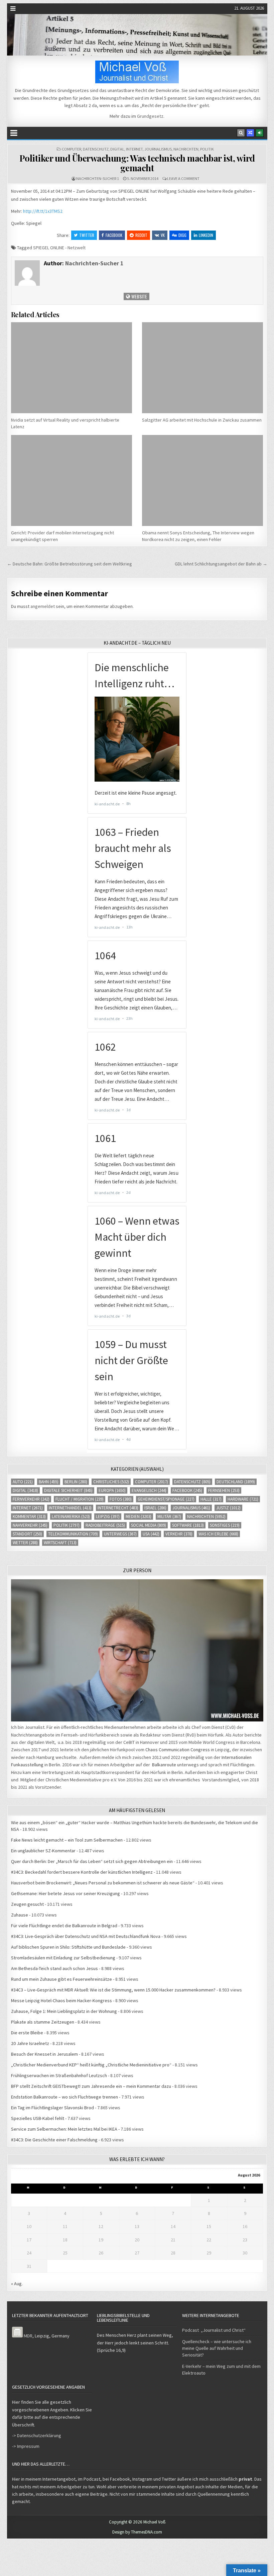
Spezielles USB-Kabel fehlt (38, 2118)
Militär (169, 1517)
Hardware (243, 1499)
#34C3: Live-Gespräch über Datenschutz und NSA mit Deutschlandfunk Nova (86, 1936)
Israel (155, 1508)
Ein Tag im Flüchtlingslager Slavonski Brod (52, 2108)
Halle (211, 1499)
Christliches (111, 1482)
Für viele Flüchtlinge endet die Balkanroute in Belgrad (64, 1926)
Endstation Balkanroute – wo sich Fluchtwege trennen (64, 2097)
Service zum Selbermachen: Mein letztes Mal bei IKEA (64, 2129)
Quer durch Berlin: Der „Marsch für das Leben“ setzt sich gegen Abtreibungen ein (92, 1861)
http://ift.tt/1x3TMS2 (43, 211)
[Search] (241, 133)
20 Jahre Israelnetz (30, 2043)
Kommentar (29, 1517)
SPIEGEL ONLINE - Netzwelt (59, 248)
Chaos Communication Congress (178, 1750)
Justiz (228, 1508)
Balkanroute (164, 1765)
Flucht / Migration (80, 1499)
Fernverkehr (31, 1499)
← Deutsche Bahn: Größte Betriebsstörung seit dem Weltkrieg (70, 564)
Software (188, 1525)
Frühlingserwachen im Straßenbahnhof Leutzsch (59, 2075)
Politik (207, 149)
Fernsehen (224, 1490)
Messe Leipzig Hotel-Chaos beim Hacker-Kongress (61, 2001)
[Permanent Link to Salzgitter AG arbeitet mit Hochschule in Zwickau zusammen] (202, 368)
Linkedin (206, 235)
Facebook (114, 235)
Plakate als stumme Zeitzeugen (43, 2022)
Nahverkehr (30, 1525)
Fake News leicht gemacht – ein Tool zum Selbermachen (67, 1840)
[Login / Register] (260, 133)
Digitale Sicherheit (68, 1490)
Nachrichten (186, 149)
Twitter (87, 235)
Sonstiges (225, 1525)
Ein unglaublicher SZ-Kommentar (43, 1851)
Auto (23, 1482)
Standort (27, 1534)
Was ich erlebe (218, 1534)
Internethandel (70, 1508)
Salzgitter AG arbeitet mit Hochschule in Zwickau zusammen (202, 420)
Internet (134, 149)
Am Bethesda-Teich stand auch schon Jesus (54, 1968)
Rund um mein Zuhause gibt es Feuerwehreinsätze (61, 1979)
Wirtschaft (60, 1543)
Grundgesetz (150, 116)
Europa (112, 1490)
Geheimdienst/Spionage (166, 1499)
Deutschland (236, 1482)
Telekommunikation (73, 1534)
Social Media (149, 1525)
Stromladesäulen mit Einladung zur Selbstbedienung (63, 1958)
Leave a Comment (183, 179)
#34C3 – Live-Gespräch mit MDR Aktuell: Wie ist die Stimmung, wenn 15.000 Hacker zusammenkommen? (113, 1990)
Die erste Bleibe (27, 2033)
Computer (72, 149)
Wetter (25, 1543)
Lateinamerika (71, 1517)
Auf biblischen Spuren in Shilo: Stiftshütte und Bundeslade (68, 1947)
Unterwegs (120, 1534)
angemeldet (43, 606)
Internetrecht (118, 1508)
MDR (28, 2336)
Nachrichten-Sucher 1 (98, 179)
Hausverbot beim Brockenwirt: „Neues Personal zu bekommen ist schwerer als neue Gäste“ (103, 1883)
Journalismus (158, 149)
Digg (182, 235)
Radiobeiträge (105, 1525)
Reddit (141, 235)
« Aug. (17, 2284)
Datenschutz (96, 149)
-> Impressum (26, 2446)
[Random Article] (250, 133)
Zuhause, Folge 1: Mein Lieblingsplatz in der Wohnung (64, 2011)
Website (139, 296)
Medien (139, 1517)
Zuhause (20, 1915)
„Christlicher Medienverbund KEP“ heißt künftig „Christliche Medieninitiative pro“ (91, 2065)
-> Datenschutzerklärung (37, 2435)
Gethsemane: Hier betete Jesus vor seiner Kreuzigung (65, 1893)
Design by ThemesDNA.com (137, 2532)
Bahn (49, 1482)
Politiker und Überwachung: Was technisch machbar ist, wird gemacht (137, 163)
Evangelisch (149, 1490)
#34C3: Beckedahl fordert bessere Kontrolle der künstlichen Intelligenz (82, 1872)
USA (151, 1534)
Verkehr (179, 1534)
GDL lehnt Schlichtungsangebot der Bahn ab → (221, 564)
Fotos (121, 1499)
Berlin (76, 1482)
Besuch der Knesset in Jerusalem (44, 2054)
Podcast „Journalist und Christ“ (214, 2330)
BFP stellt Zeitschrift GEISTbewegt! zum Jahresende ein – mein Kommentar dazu (91, 2086)
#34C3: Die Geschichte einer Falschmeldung (54, 2140)
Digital (117, 149)
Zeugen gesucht (27, 1904)
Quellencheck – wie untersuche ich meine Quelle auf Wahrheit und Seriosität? (217, 2348)
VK (163, 235)
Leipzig (108, 1517)
